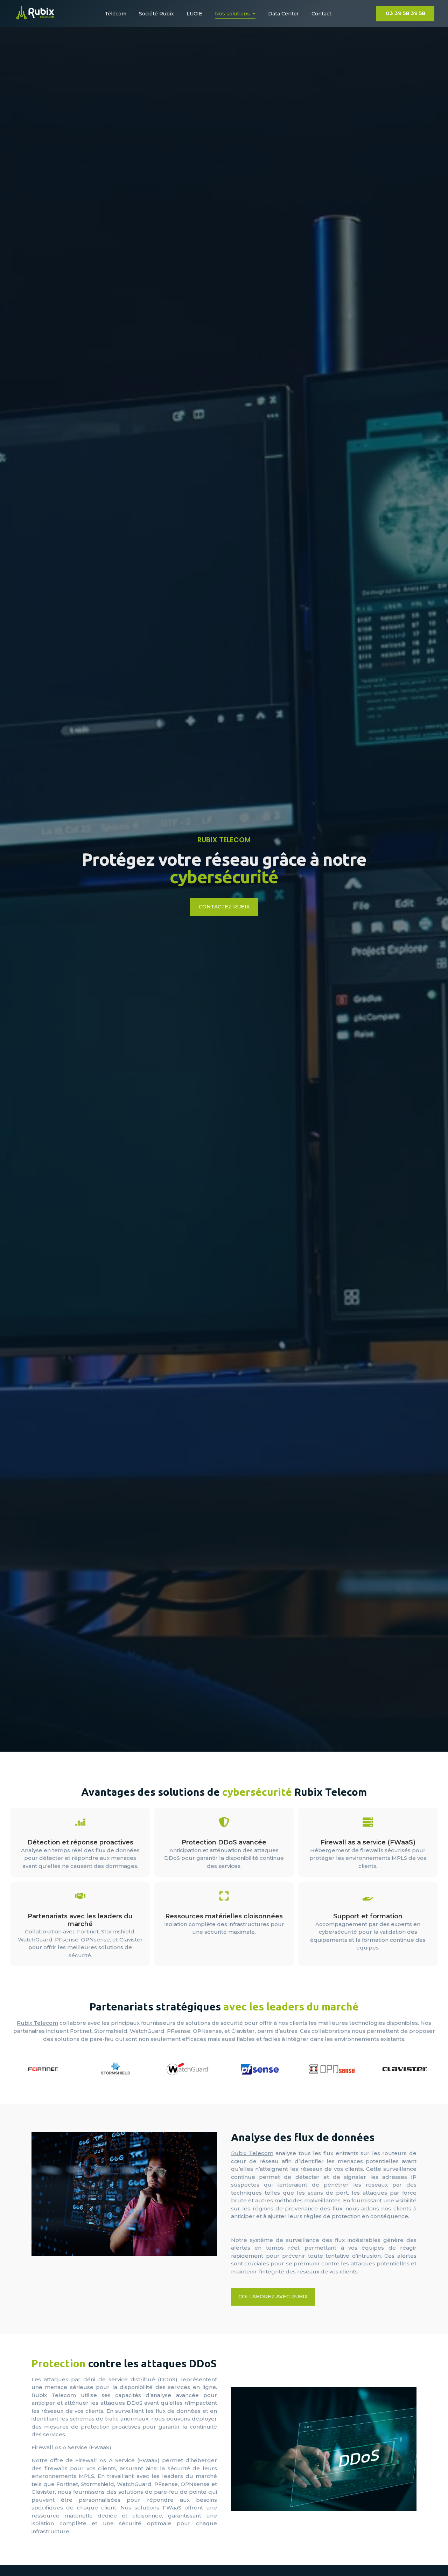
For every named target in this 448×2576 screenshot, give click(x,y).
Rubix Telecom (37, 2023)
